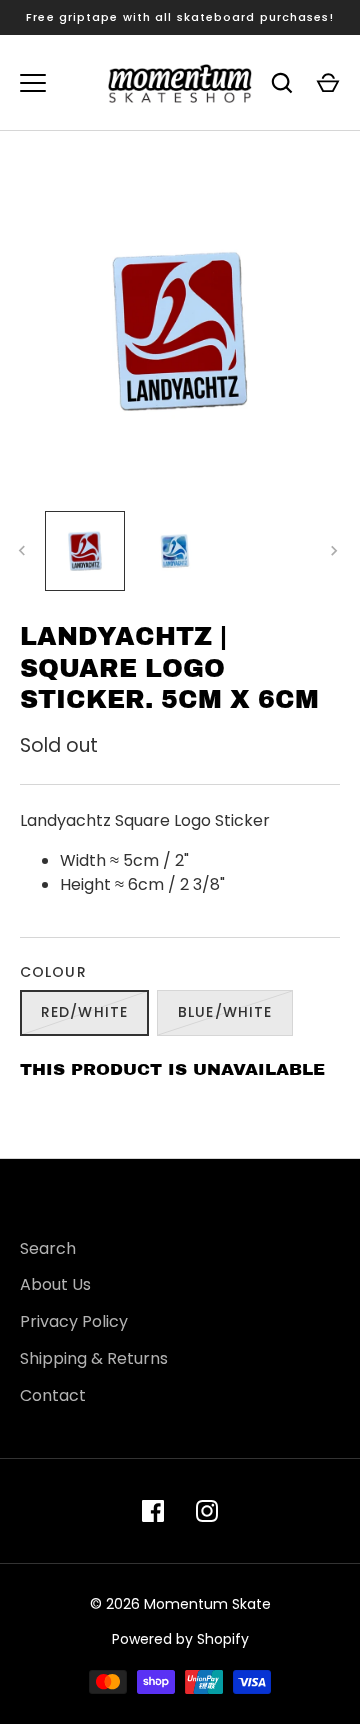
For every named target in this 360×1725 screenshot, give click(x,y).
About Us (55, 1284)
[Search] (282, 83)
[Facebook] (153, 1511)
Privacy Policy (74, 1321)
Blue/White (225, 1012)
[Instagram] (207, 1511)
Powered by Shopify (180, 1639)
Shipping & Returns (94, 1358)
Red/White (84, 1012)
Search (48, 1248)
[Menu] (33, 83)
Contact (53, 1395)
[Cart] (328, 83)
